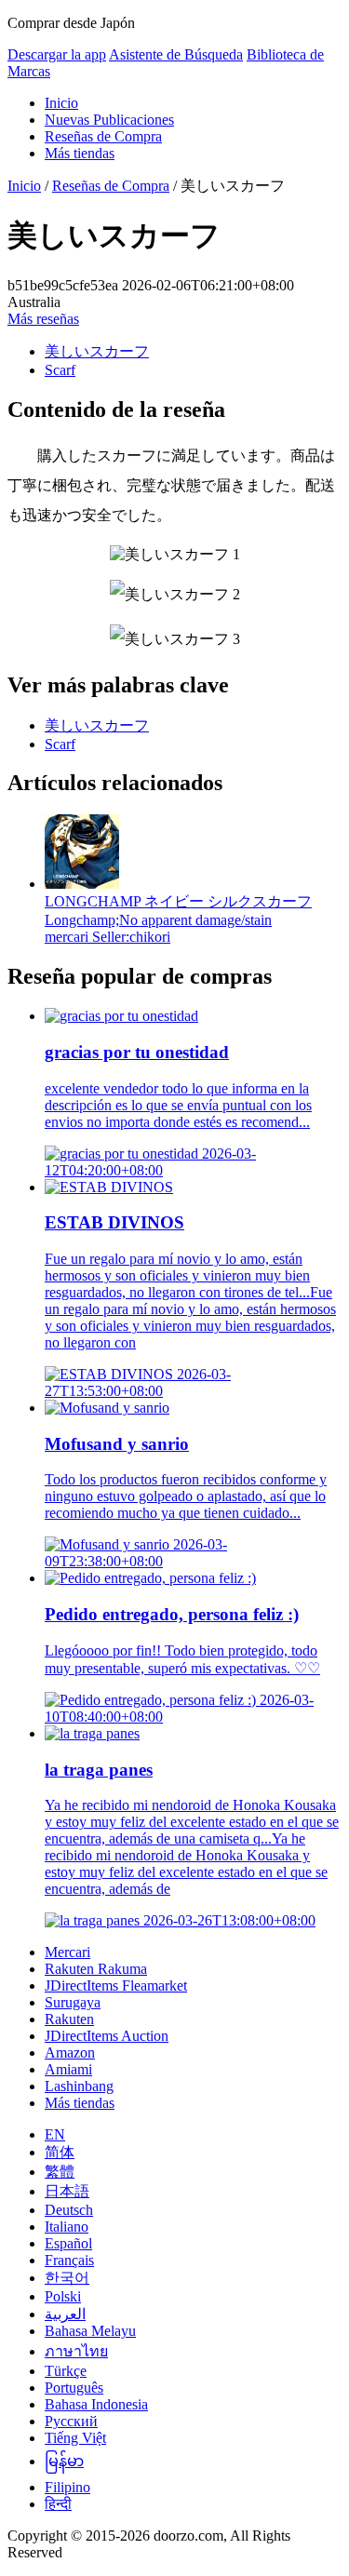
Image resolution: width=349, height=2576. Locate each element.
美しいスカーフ (97, 351)
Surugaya (73, 2002)
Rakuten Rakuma (96, 1969)
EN (55, 2134)
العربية (65, 2314)
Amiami (68, 2069)
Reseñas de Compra (103, 136)
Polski (63, 2296)
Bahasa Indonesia (96, 2404)
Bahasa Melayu (90, 2331)
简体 (60, 2152)
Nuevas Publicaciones (109, 120)
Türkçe (66, 2371)
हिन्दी (58, 2504)
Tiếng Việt (75, 2438)
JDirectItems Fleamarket (116, 1986)
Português (74, 2388)
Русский (71, 2421)
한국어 (67, 2278)
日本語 (67, 2191)
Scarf (60, 370)
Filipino (67, 2487)
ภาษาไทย (76, 2351)
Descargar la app (57, 54)
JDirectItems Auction (107, 2036)
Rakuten (69, 2019)
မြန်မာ (64, 2461)
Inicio (61, 103)
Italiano (67, 2227)
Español (68, 2243)
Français (69, 2260)
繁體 (60, 2172)
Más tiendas (80, 153)
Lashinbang (79, 2086)
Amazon (70, 2053)
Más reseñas (43, 319)
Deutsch (69, 2210)
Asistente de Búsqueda (176, 54)
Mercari (67, 1952)
